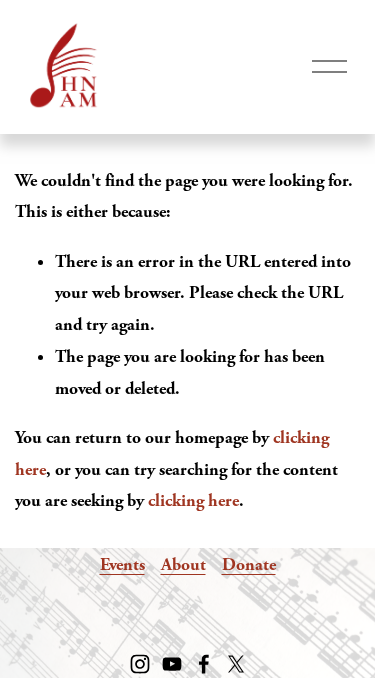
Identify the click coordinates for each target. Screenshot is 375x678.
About (183, 564)
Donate (249, 564)
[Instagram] (140, 664)
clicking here (193, 500)
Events (122, 564)
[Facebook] (204, 664)
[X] (236, 664)
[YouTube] (172, 664)
